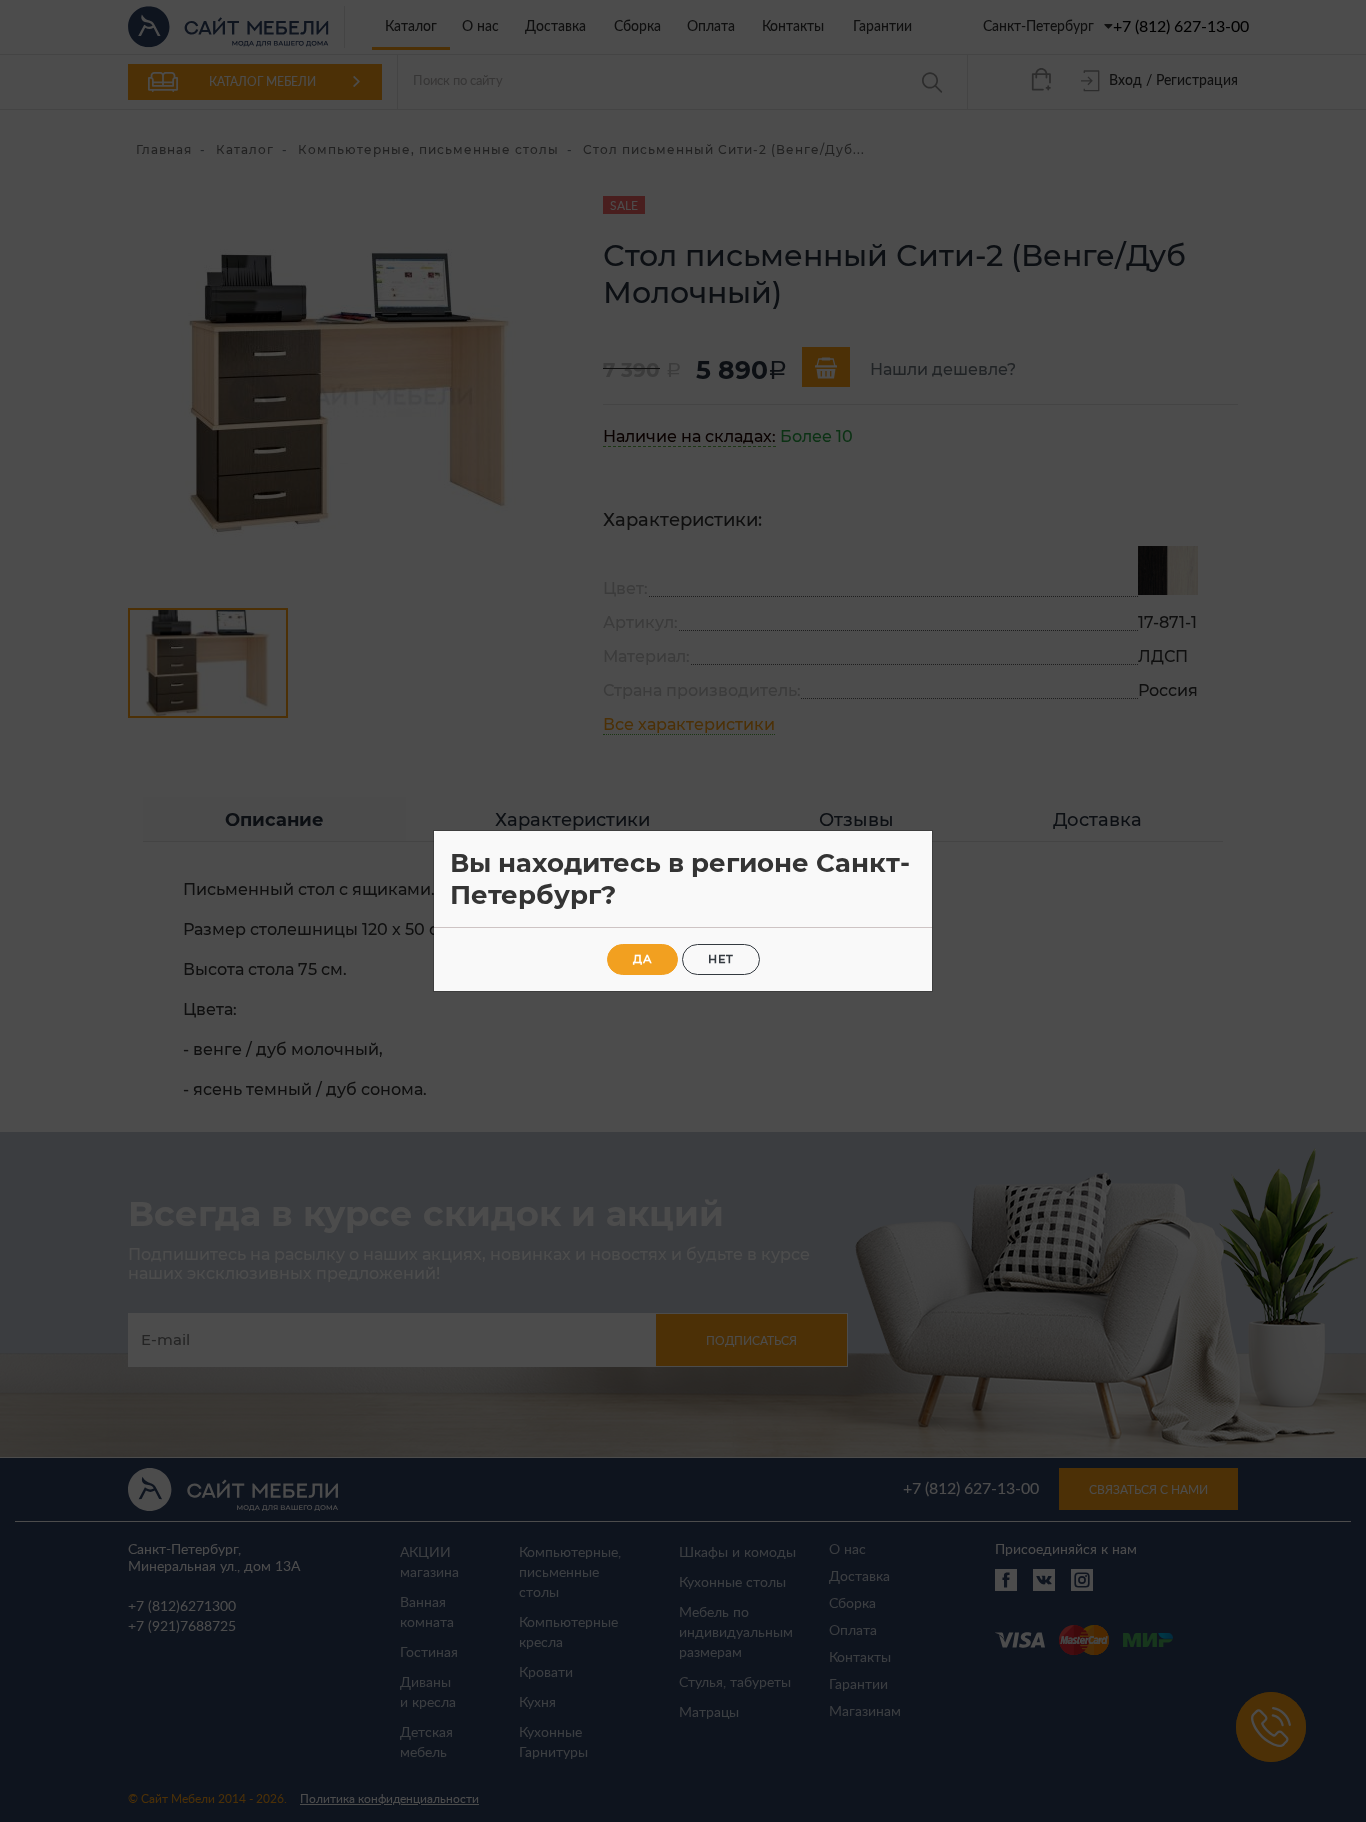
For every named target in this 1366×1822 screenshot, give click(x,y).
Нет (721, 959)
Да (642, 959)
